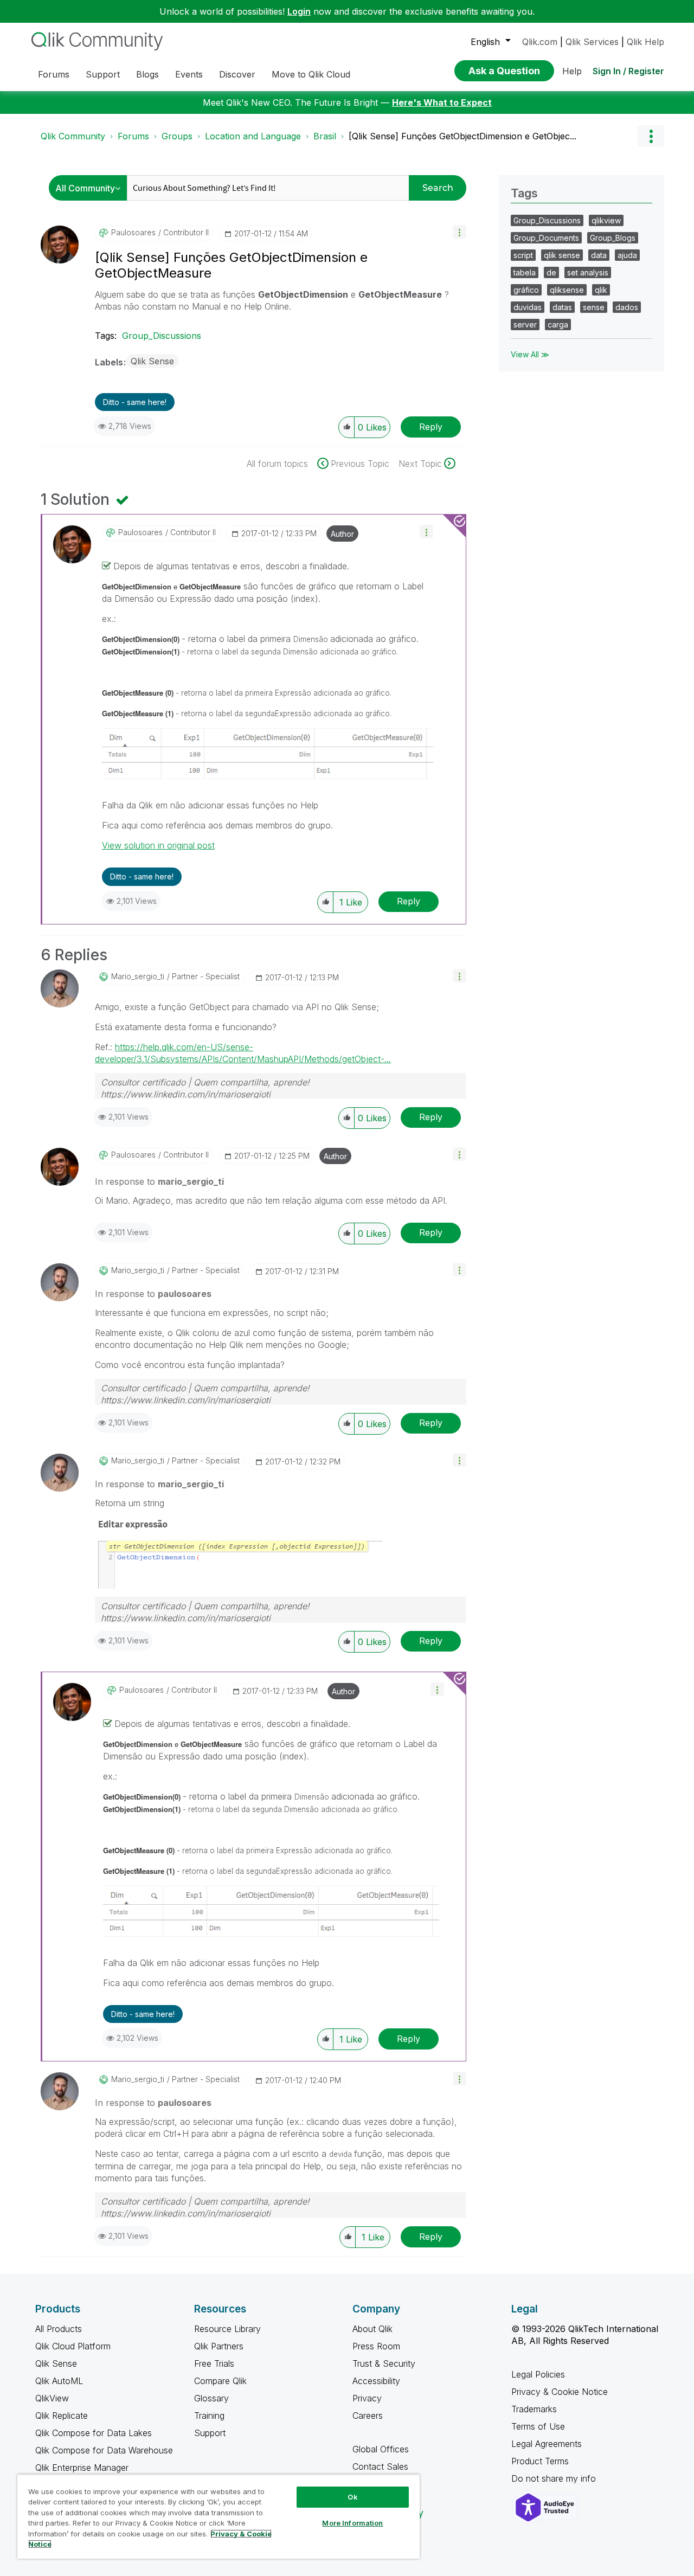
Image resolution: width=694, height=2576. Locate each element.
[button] (460, 232)
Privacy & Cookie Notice (560, 2392)
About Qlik (372, 2329)
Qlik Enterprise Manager (82, 2468)
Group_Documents (546, 238)
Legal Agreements (547, 2444)
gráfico (526, 290)
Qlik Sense (152, 361)
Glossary (211, 2398)
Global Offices (381, 2449)
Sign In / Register (628, 71)
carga (558, 325)
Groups (177, 136)
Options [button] (651, 136)
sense (594, 307)
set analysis (588, 272)
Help (572, 71)
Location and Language (253, 136)
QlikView (52, 2398)
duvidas (528, 307)
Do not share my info (555, 2478)
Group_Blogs (613, 238)
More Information (352, 2523)
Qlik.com (540, 42)
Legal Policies (538, 2374)
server (525, 325)
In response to (159, 1181)
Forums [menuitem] (54, 74)
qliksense (567, 290)
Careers (368, 2416)
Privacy (367, 2398)
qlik (601, 290)
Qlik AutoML (59, 2381)
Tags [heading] (524, 193)
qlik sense (562, 255)
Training (209, 2416)
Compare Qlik (220, 2381)
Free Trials (214, 2363)
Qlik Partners (219, 2346)
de (551, 272)
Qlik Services (592, 42)
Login (299, 11)
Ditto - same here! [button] (135, 402)
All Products (59, 2329)
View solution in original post (158, 845)
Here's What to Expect (442, 102)
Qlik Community (73, 136)
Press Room (376, 2346)
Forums (133, 136)
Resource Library (227, 2329)
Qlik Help (645, 42)
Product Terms (540, 2461)
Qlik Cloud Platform (73, 2346)
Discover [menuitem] (237, 74)
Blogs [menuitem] (147, 74)
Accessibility (376, 2381)
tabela (525, 272)
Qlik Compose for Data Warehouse (104, 2450)
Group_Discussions (162, 336)
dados (627, 307)
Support (210, 2433)
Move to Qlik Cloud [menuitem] (311, 74)
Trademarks (534, 2409)
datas (562, 307)
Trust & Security (384, 2363)
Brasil (325, 136)
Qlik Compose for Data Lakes (94, 2433)
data (599, 255)
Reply (431, 427)
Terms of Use (538, 2426)
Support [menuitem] (103, 74)
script (523, 255)
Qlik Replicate (62, 2416)
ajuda (627, 255)
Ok (352, 2497)
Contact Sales (380, 2466)
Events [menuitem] (189, 74)
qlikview (606, 220)
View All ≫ (530, 354)
